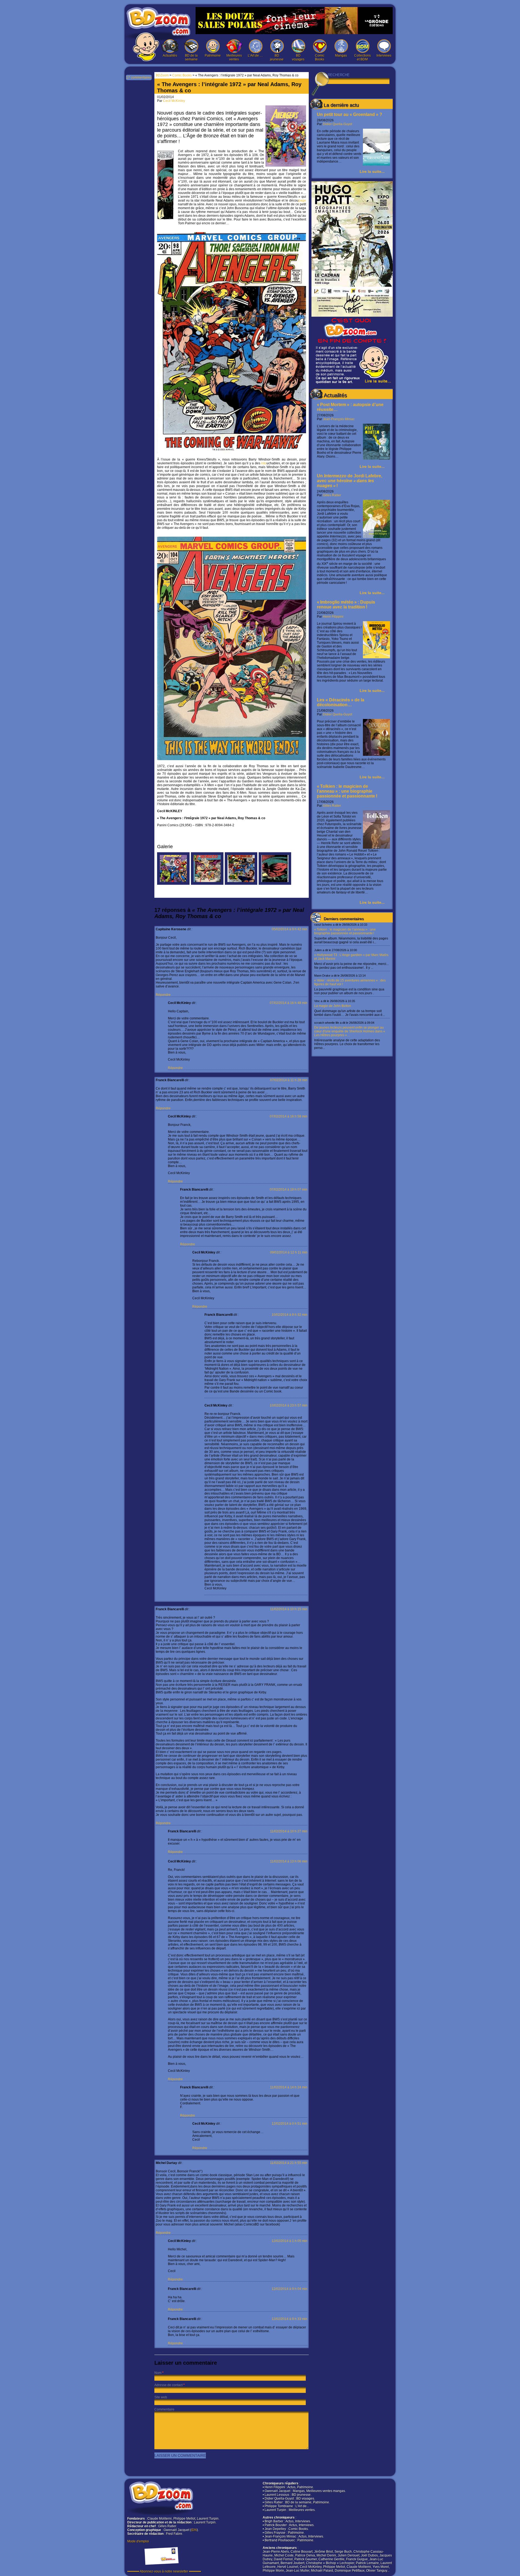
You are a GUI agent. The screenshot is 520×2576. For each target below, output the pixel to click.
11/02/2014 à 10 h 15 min (289, 1609)
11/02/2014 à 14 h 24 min (289, 2087)
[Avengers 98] (241, 884)
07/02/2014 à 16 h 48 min (289, 1003)
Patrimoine (213, 56)
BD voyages (298, 57)
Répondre (163, 995)
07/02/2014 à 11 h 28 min (289, 1080)
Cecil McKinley (174, 101)
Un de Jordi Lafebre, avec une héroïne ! (350, 481)
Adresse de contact (168, 2385)
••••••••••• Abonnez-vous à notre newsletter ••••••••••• (164, 2571)
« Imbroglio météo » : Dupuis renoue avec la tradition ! (346, 605)
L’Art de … (255, 56)
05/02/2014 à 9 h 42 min (290, 929)
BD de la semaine (191, 57)
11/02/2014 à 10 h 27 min (289, 1831)
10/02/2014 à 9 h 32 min (290, 1315)
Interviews (384, 56)
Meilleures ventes (234, 57)
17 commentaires (139, 77)
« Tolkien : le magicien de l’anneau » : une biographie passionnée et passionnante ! (347, 791)
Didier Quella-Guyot (337, 124)
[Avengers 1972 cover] (173, 884)
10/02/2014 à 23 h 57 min (289, 1405)
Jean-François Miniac (339, 419)
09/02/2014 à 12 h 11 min (289, 1252)
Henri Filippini (333, 617)
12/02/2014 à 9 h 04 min (290, 2289)
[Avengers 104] (207, 884)
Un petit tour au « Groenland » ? (350, 114)
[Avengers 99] (275, 884)
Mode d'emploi (138, 2541)
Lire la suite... (372, 171)
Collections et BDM (363, 57)
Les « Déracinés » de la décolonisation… (341, 702)
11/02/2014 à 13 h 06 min (289, 1861)
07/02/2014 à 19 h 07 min (289, 1190)
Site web (161, 2397)
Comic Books (320, 57)
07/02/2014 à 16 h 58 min (289, 1116)
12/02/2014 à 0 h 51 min (290, 2124)
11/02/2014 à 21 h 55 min (289, 2163)
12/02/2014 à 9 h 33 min (290, 2319)
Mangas (341, 56)
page (302, 200)
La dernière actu (341, 105)
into (264, 463)
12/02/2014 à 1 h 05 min (290, 2241)
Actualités (170, 56)
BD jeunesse (277, 57)
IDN (194, 2530)
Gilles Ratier (332, 495)
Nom (158, 2373)
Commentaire (164, 2409)
